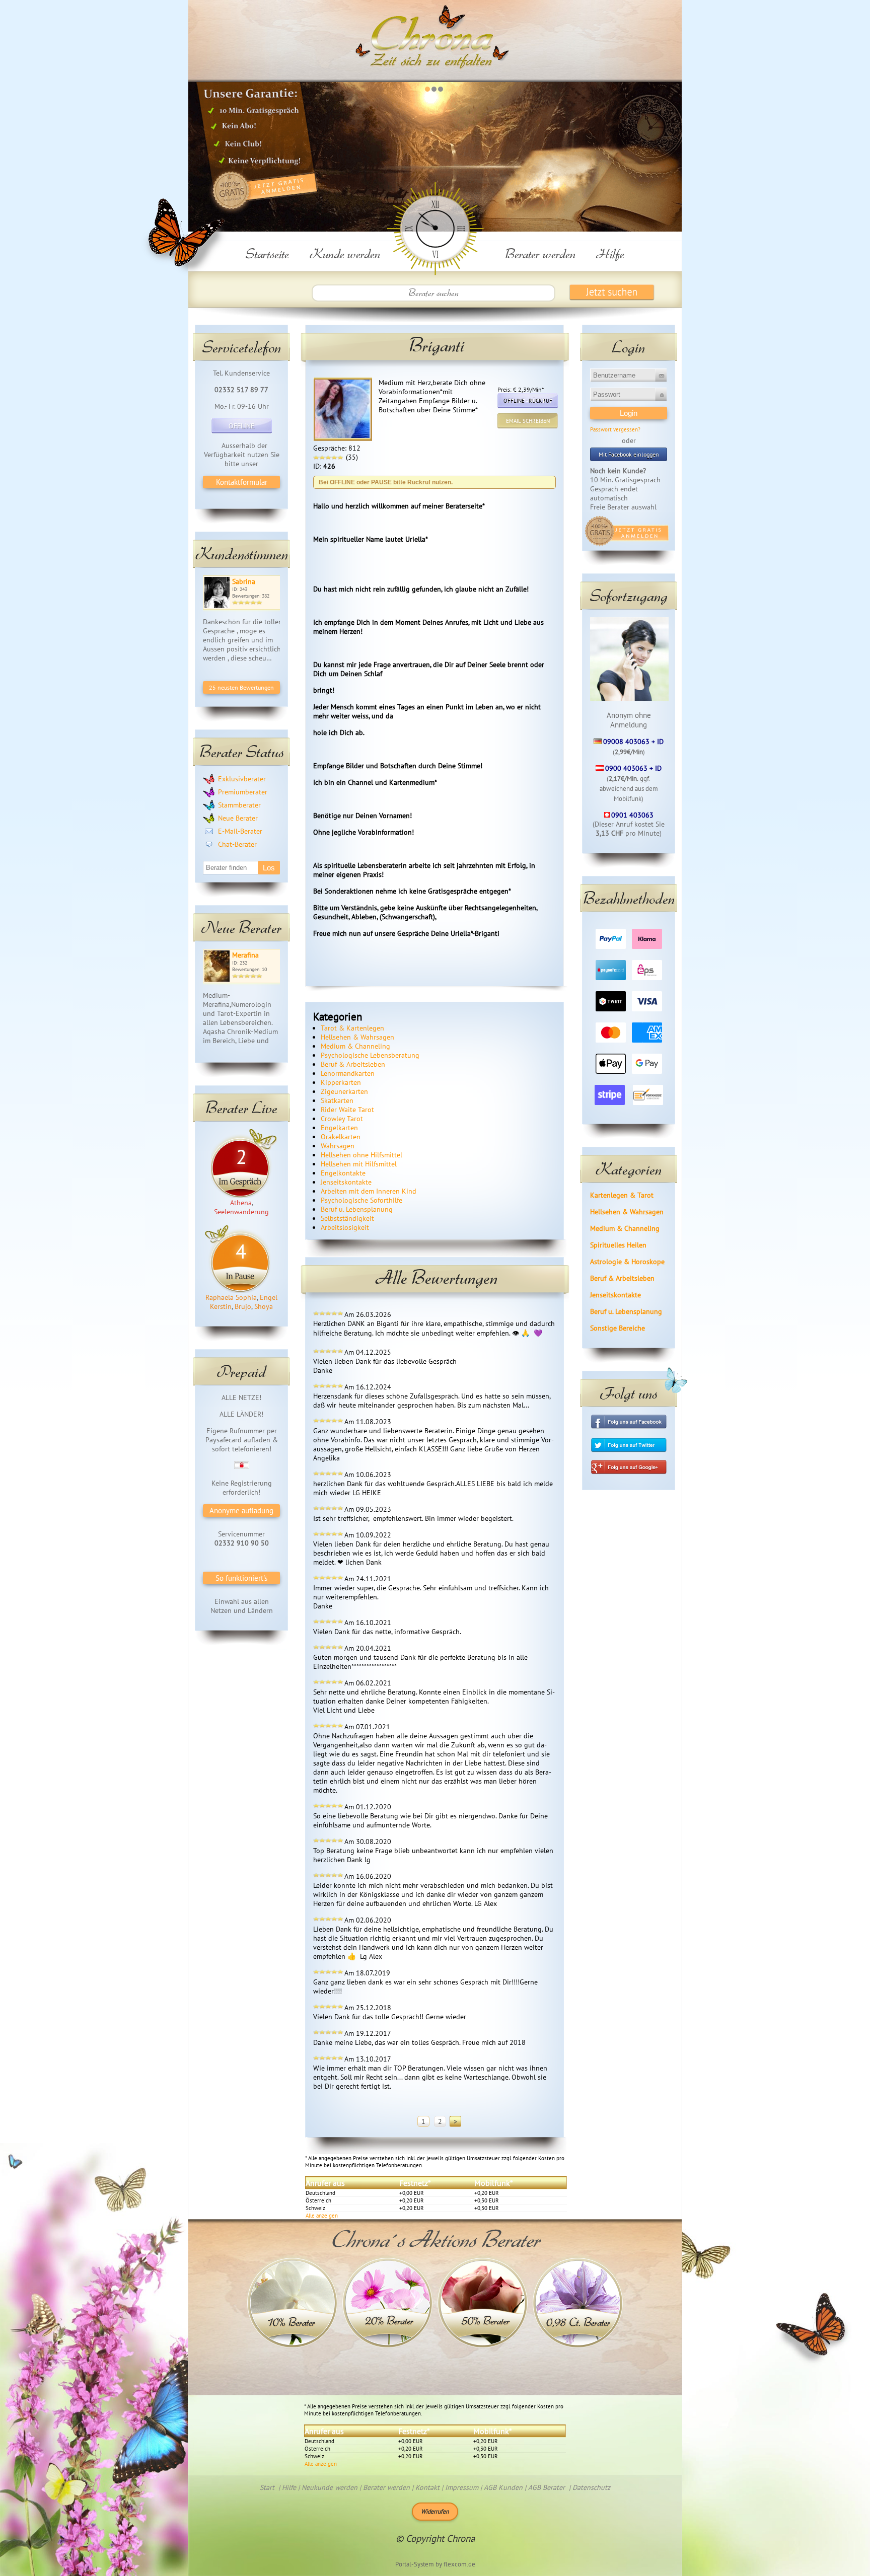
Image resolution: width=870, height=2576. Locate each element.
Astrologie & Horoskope (627, 1262)
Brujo (243, 1306)
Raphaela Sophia (231, 1297)
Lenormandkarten (348, 1073)
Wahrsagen (338, 1146)
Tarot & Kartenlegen (352, 1028)
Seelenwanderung (241, 1212)
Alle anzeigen (322, 2216)
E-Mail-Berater (240, 831)
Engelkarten (339, 1128)
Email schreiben (528, 421)
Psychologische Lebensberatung (370, 1055)
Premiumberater (243, 792)
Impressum (462, 2487)
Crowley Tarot (342, 1119)
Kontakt (427, 2487)
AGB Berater (547, 2487)
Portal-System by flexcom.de (435, 2564)
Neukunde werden (330, 2487)
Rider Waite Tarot (347, 1110)
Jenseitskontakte (615, 1295)
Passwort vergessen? (615, 429)
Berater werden (540, 253)
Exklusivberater (242, 779)
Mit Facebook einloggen (629, 454)
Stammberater (239, 805)
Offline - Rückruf (528, 401)
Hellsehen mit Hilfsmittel (359, 1164)
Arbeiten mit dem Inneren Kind (369, 1191)
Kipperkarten (341, 1082)
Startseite (267, 253)
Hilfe (610, 253)
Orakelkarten (341, 1137)
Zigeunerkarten (344, 1091)
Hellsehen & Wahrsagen (627, 1212)
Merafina (245, 955)
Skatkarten (337, 1100)
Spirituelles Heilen (618, 1245)
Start (267, 2487)
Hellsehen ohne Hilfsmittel (361, 1155)
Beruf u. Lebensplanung (626, 1311)
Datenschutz (591, 2487)
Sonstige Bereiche (618, 1328)
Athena (241, 1203)
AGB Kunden (503, 2487)
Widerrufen (435, 2511)
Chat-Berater (237, 844)
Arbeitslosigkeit (345, 1227)
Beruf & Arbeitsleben (622, 1278)
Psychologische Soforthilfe (361, 1200)
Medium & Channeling (625, 1228)
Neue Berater (238, 818)
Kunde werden (345, 253)
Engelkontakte (343, 1173)
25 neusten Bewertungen (241, 687)
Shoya (264, 1306)
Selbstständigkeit (347, 1218)
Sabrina (244, 581)
